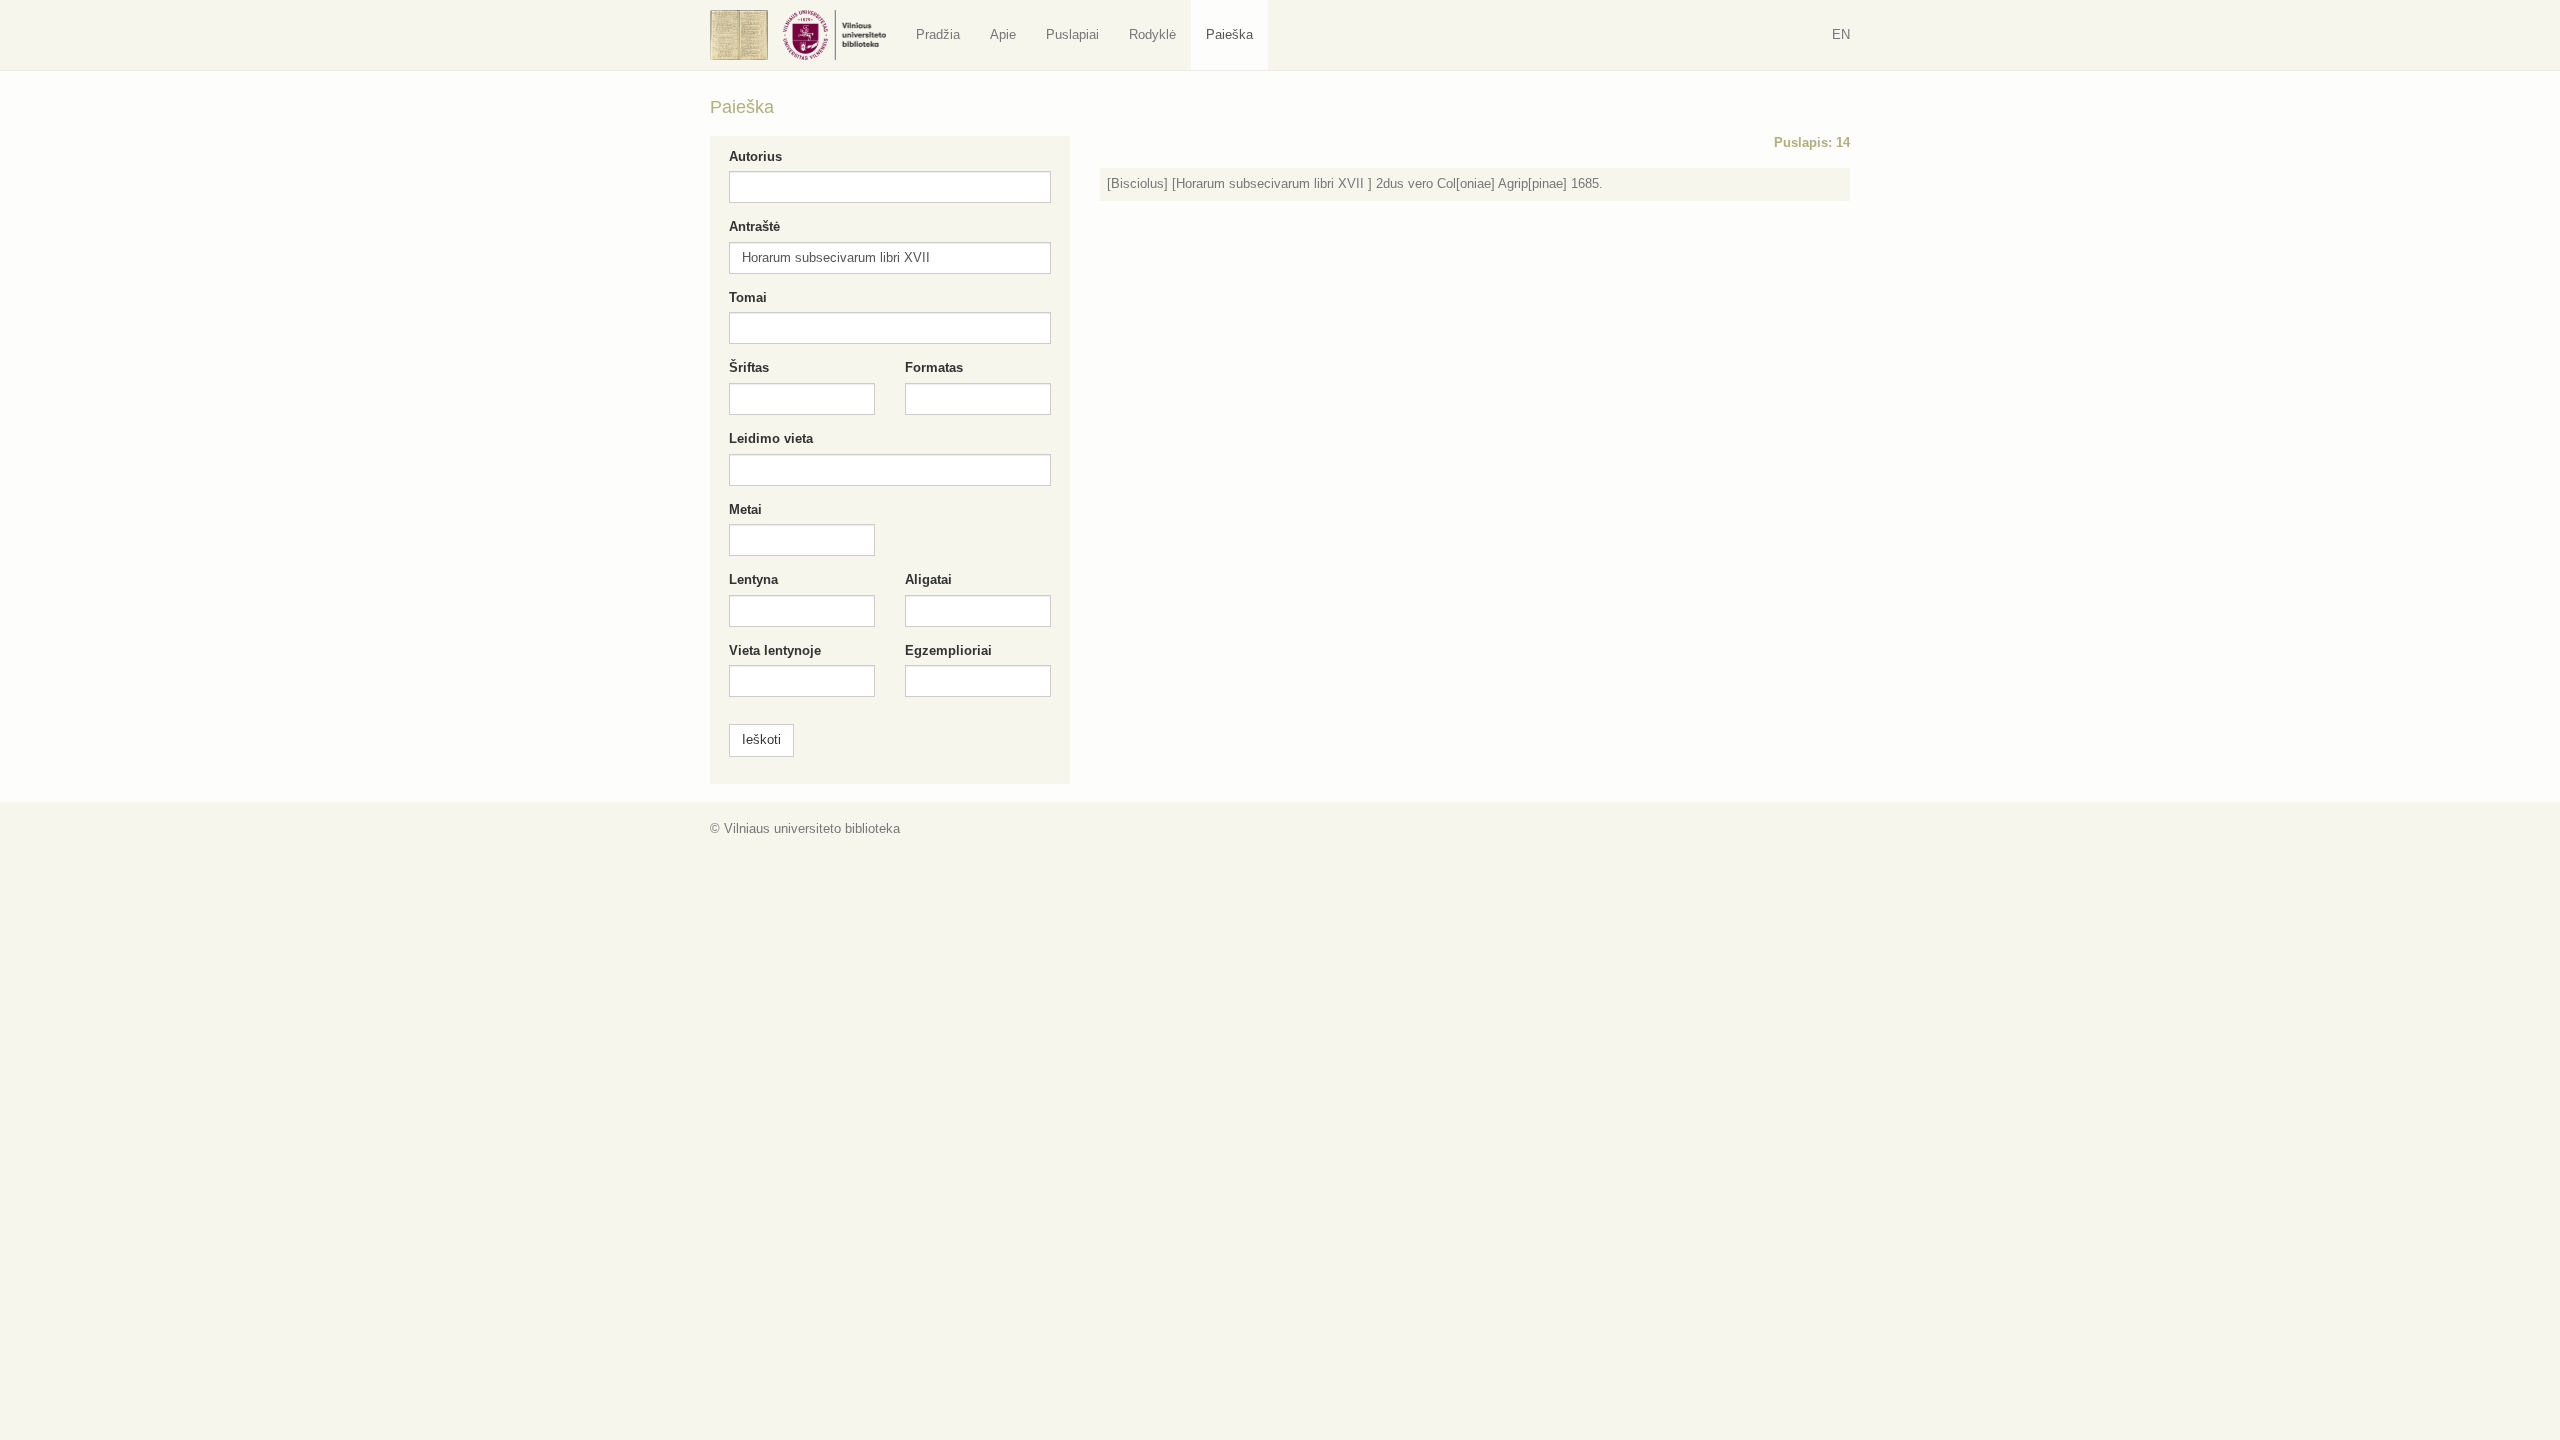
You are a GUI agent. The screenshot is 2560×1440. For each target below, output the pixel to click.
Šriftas (749, 367)
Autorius (755, 156)
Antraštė (754, 226)
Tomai (748, 297)
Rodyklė (1152, 34)
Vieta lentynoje (775, 650)
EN (1841, 34)
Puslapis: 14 (1812, 142)
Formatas (934, 367)
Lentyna (753, 579)
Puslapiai (1072, 34)
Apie (1003, 34)
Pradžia (938, 34)
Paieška (1229, 34)
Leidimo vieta (771, 438)
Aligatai (928, 579)
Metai (745, 509)
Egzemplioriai (948, 650)
